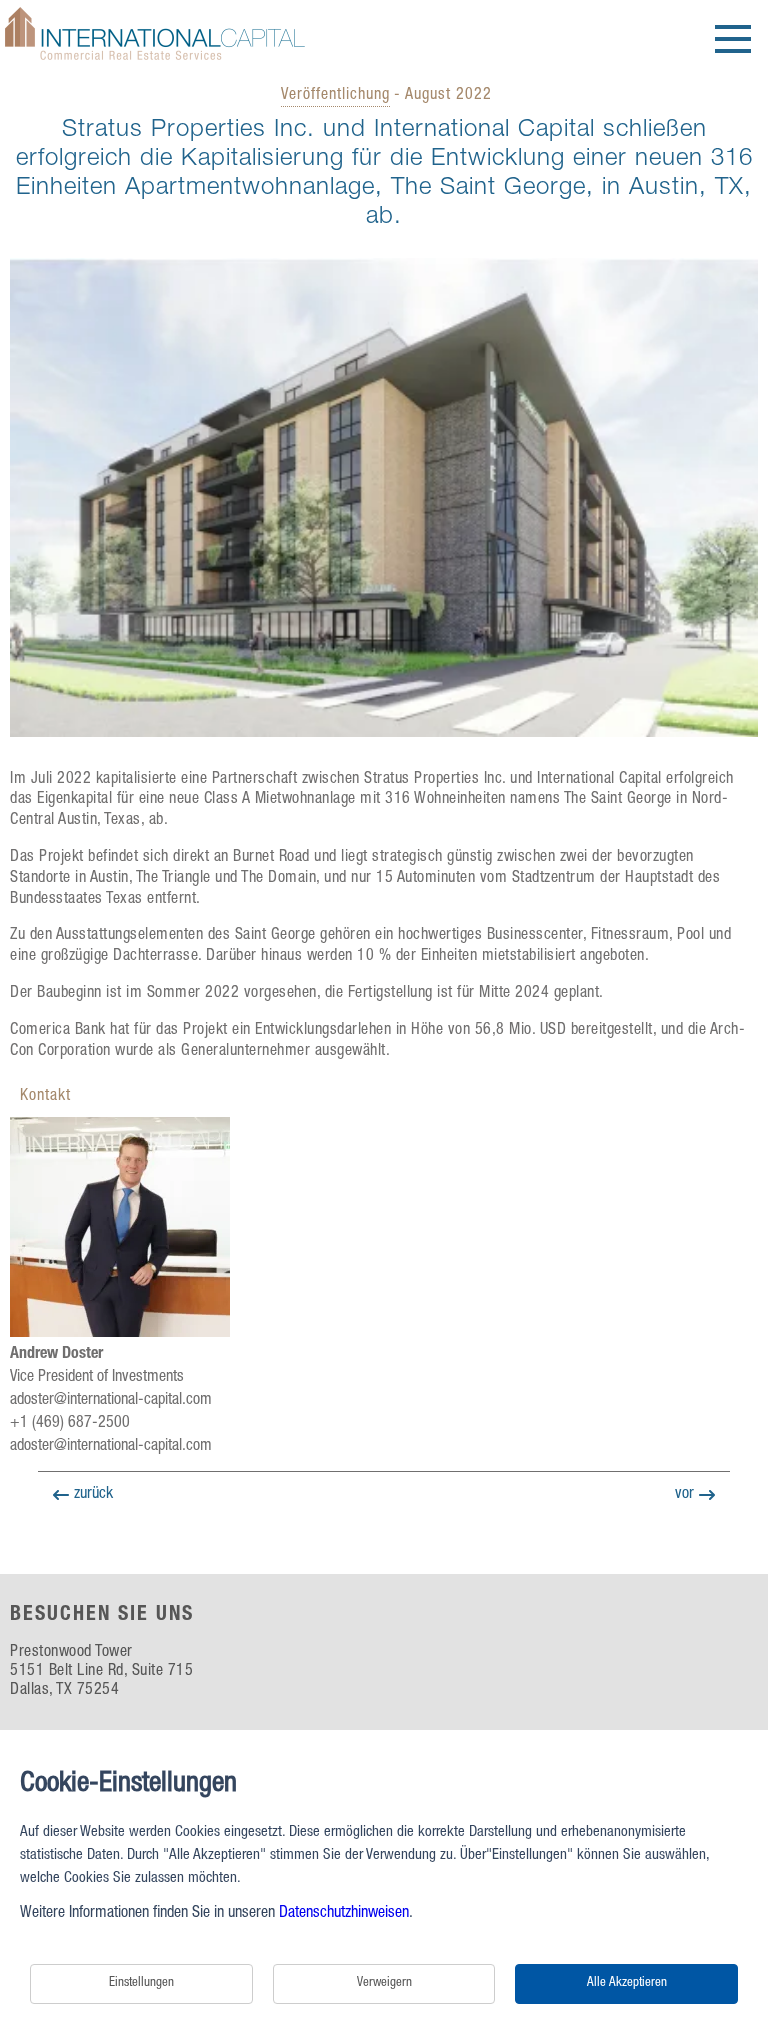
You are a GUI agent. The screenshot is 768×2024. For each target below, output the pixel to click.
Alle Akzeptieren (627, 1983)
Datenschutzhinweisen (344, 1914)
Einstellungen (141, 1983)
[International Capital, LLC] (155, 62)
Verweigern (384, 1983)
